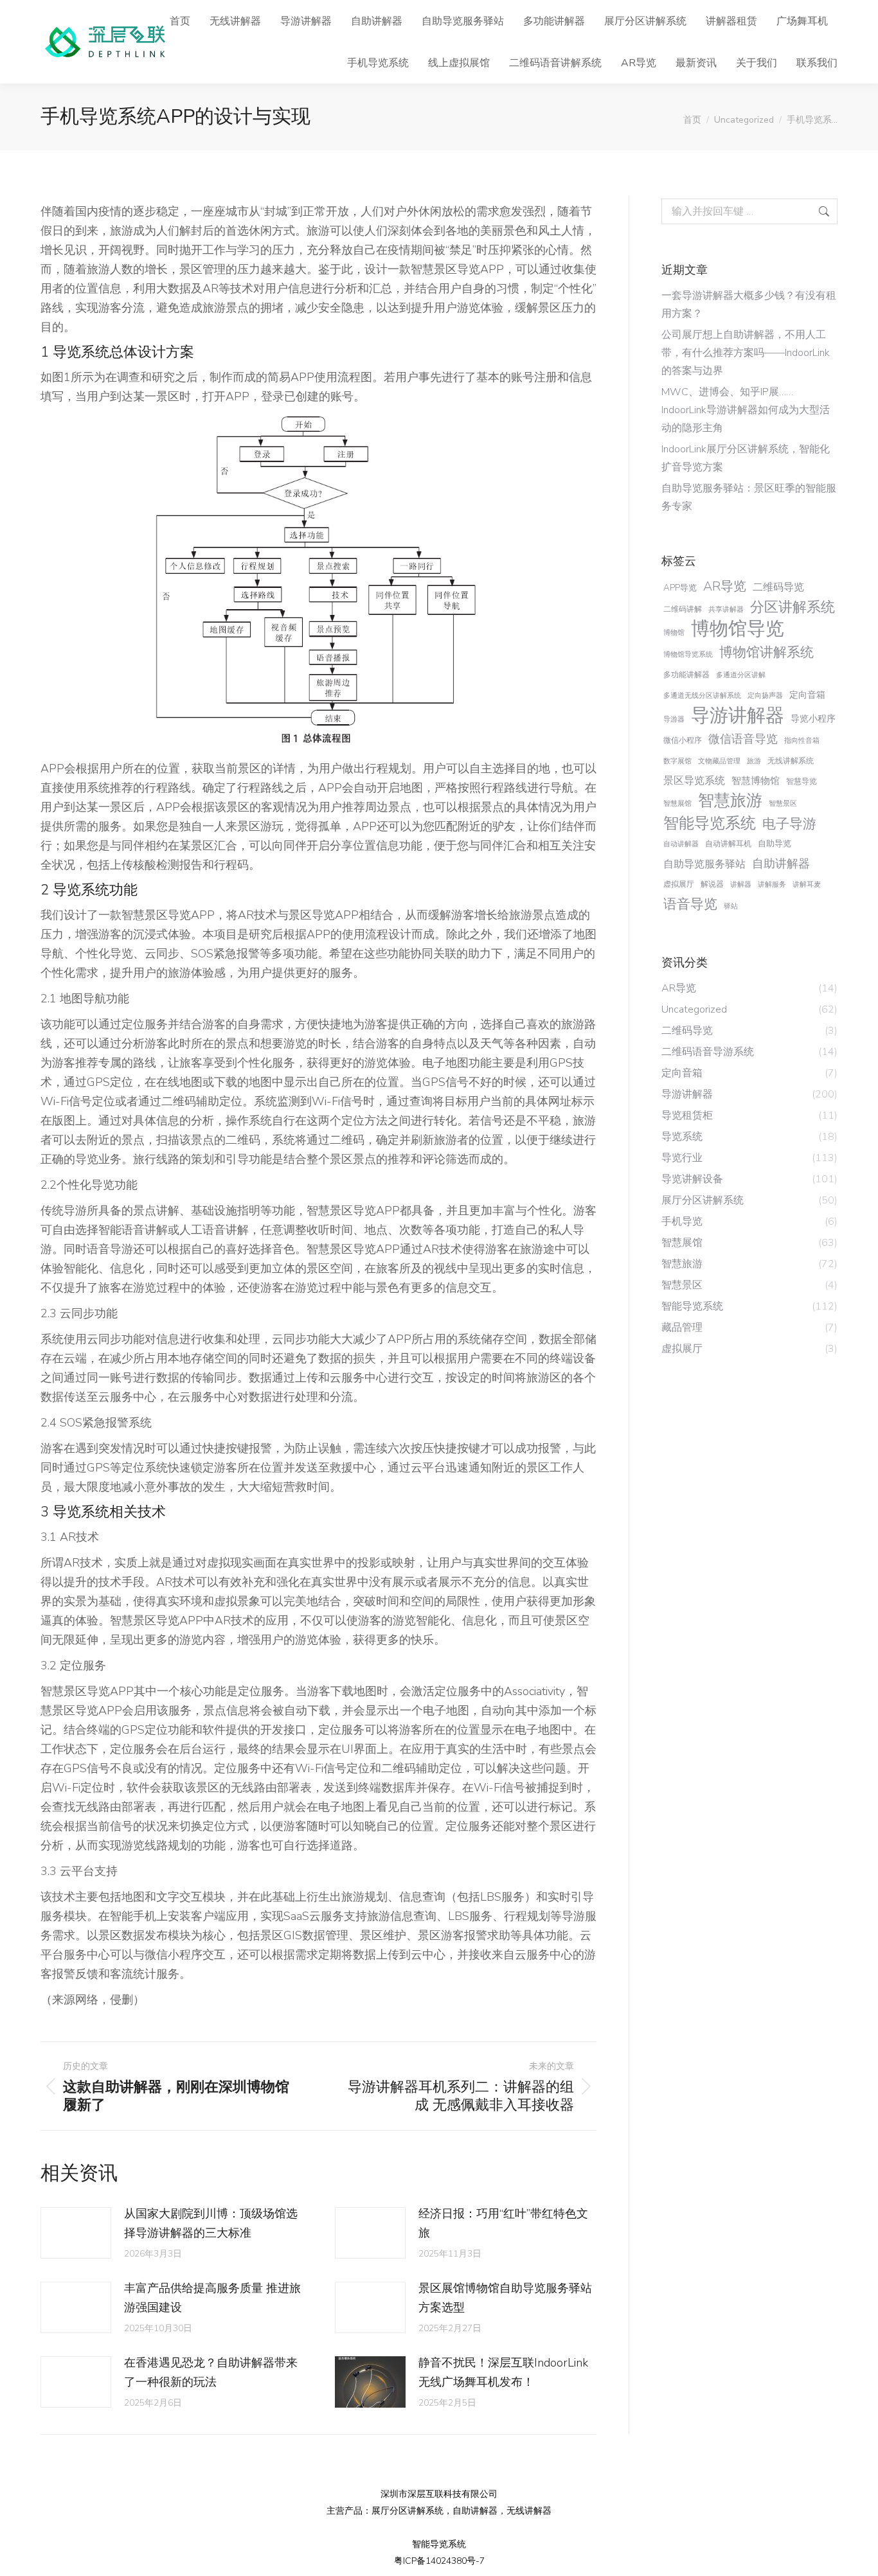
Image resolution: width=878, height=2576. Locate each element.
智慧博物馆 (756, 781)
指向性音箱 (802, 741)
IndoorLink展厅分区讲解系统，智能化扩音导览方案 (746, 458)
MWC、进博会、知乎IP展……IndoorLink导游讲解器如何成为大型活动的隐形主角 (746, 410)
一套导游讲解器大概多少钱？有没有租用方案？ (749, 305)
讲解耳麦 (807, 884)
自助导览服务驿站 (704, 864)
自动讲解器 (681, 844)
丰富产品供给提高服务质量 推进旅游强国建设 (212, 2298)
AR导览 (725, 586)
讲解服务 (772, 884)
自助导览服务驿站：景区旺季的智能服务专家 (749, 497)
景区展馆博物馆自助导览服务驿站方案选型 (505, 2298)
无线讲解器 (529, 2511)
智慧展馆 (677, 804)
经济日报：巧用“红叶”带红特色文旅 (503, 2223)
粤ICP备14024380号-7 (439, 2561)
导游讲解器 (738, 715)
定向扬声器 (765, 696)
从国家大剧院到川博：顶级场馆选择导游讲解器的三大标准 (211, 2223)
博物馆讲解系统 (766, 652)
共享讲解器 (726, 609)
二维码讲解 (683, 609)
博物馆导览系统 (688, 654)
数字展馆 (677, 761)
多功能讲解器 (686, 675)
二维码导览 (778, 587)
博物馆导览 (738, 629)
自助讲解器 (781, 864)
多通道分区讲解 (741, 675)
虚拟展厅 (679, 884)
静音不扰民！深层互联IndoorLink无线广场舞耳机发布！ (503, 2372)
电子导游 (789, 824)
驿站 (731, 906)
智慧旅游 (730, 801)
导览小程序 (813, 719)
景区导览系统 (694, 781)
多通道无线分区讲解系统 (702, 696)
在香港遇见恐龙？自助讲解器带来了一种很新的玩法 (211, 2372)
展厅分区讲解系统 (408, 2511)
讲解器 (741, 884)
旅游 (754, 761)
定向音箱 (807, 695)
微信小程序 (683, 740)
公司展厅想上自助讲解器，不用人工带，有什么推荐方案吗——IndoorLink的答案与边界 (746, 353)
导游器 (674, 719)
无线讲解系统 (791, 761)
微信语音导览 (743, 739)
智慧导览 (802, 781)
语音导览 (690, 904)
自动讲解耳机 (728, 844)
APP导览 (680, 588)
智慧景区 (783, 804)
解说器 (712, 884)
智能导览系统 (710, 823)
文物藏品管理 (719, 761)
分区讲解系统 (793, 607)
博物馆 (674, 633)
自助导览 (775, 843)
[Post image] (76, 2233)
